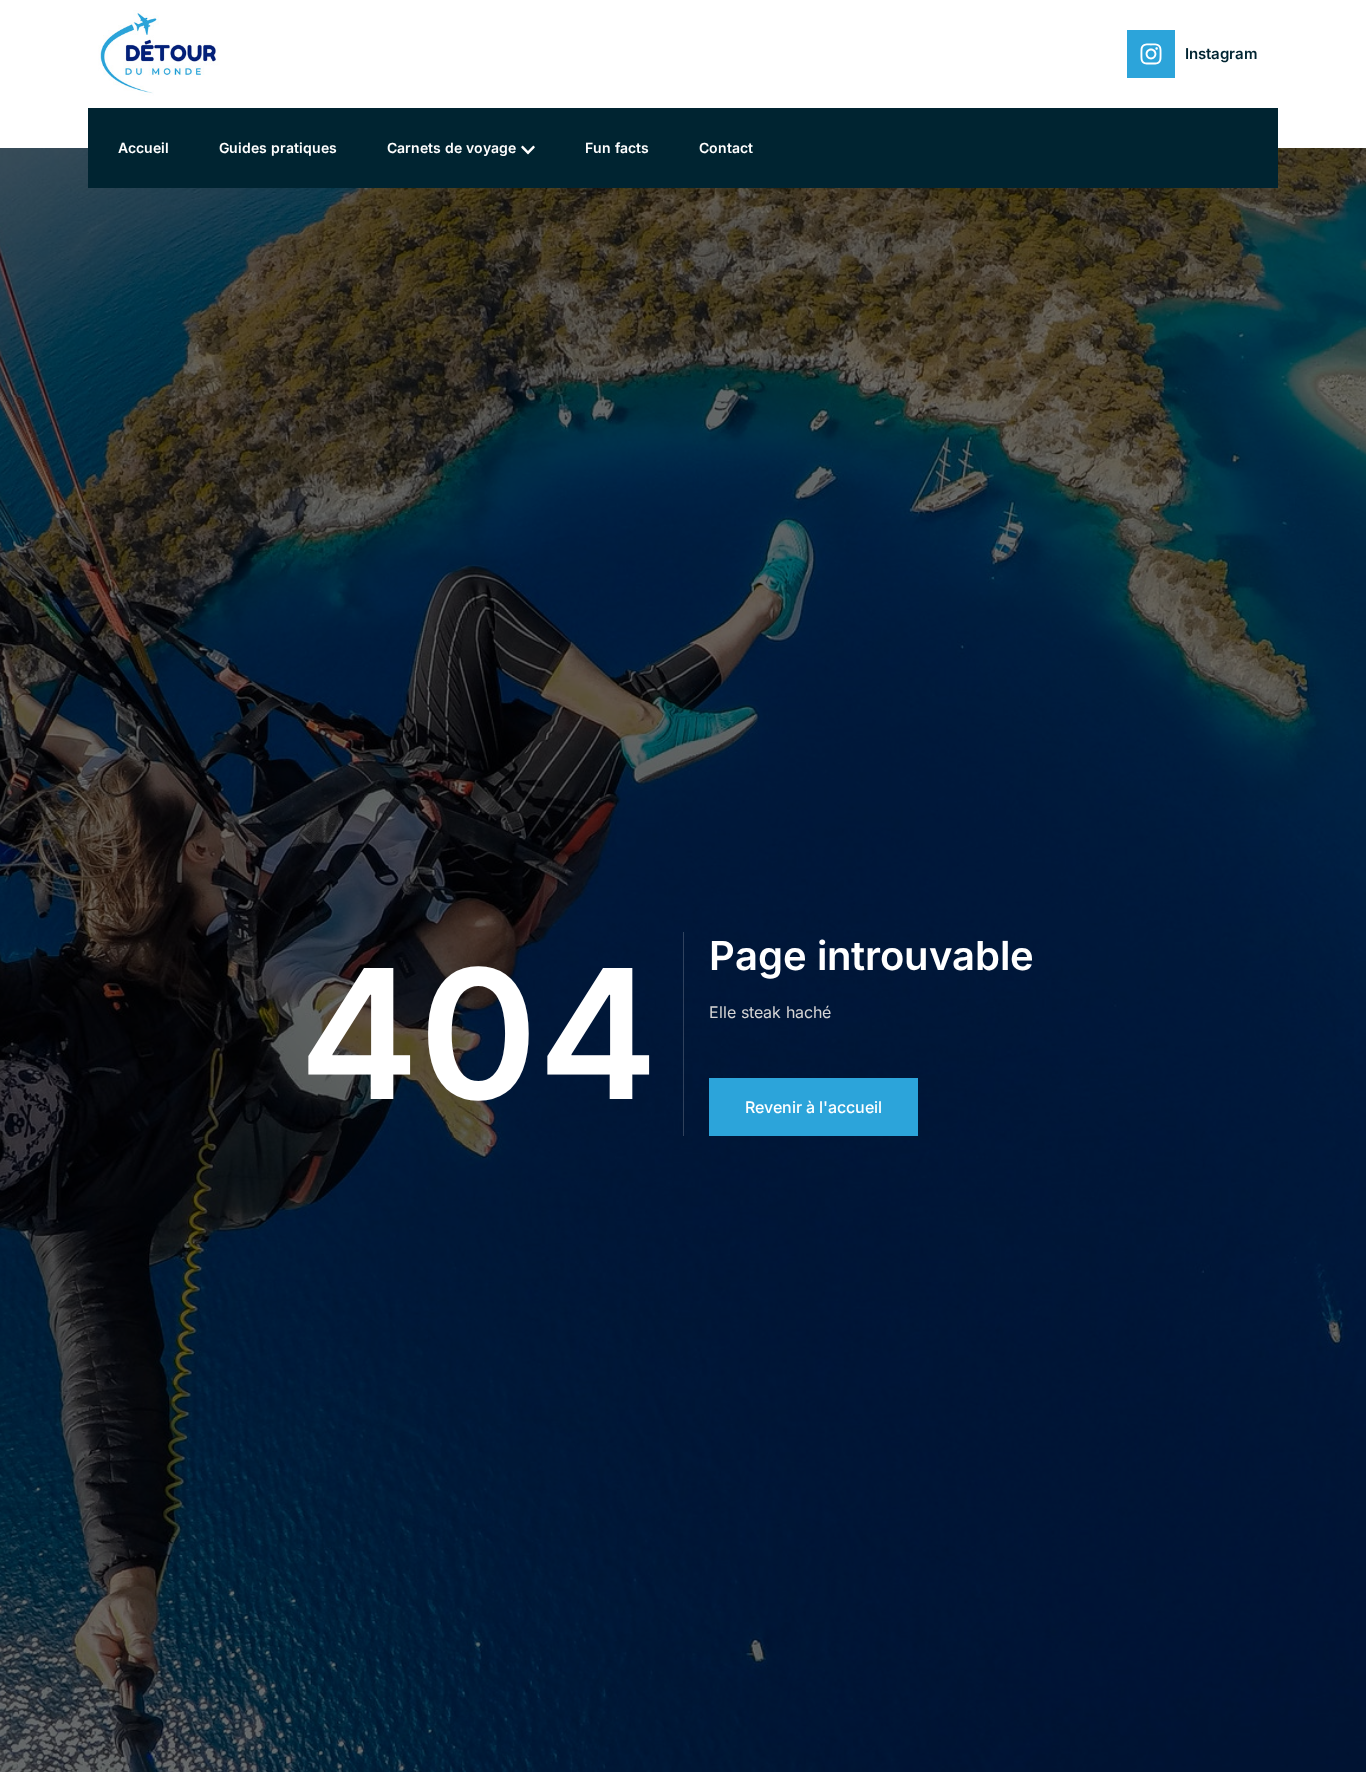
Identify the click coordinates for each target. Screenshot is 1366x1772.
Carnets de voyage (451, 147)
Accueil (143, 147)
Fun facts (617, 147)
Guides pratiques (278, 147)
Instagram (1221, 53)
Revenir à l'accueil (813, 1107)
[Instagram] (1151, 54)
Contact (726, 147)
